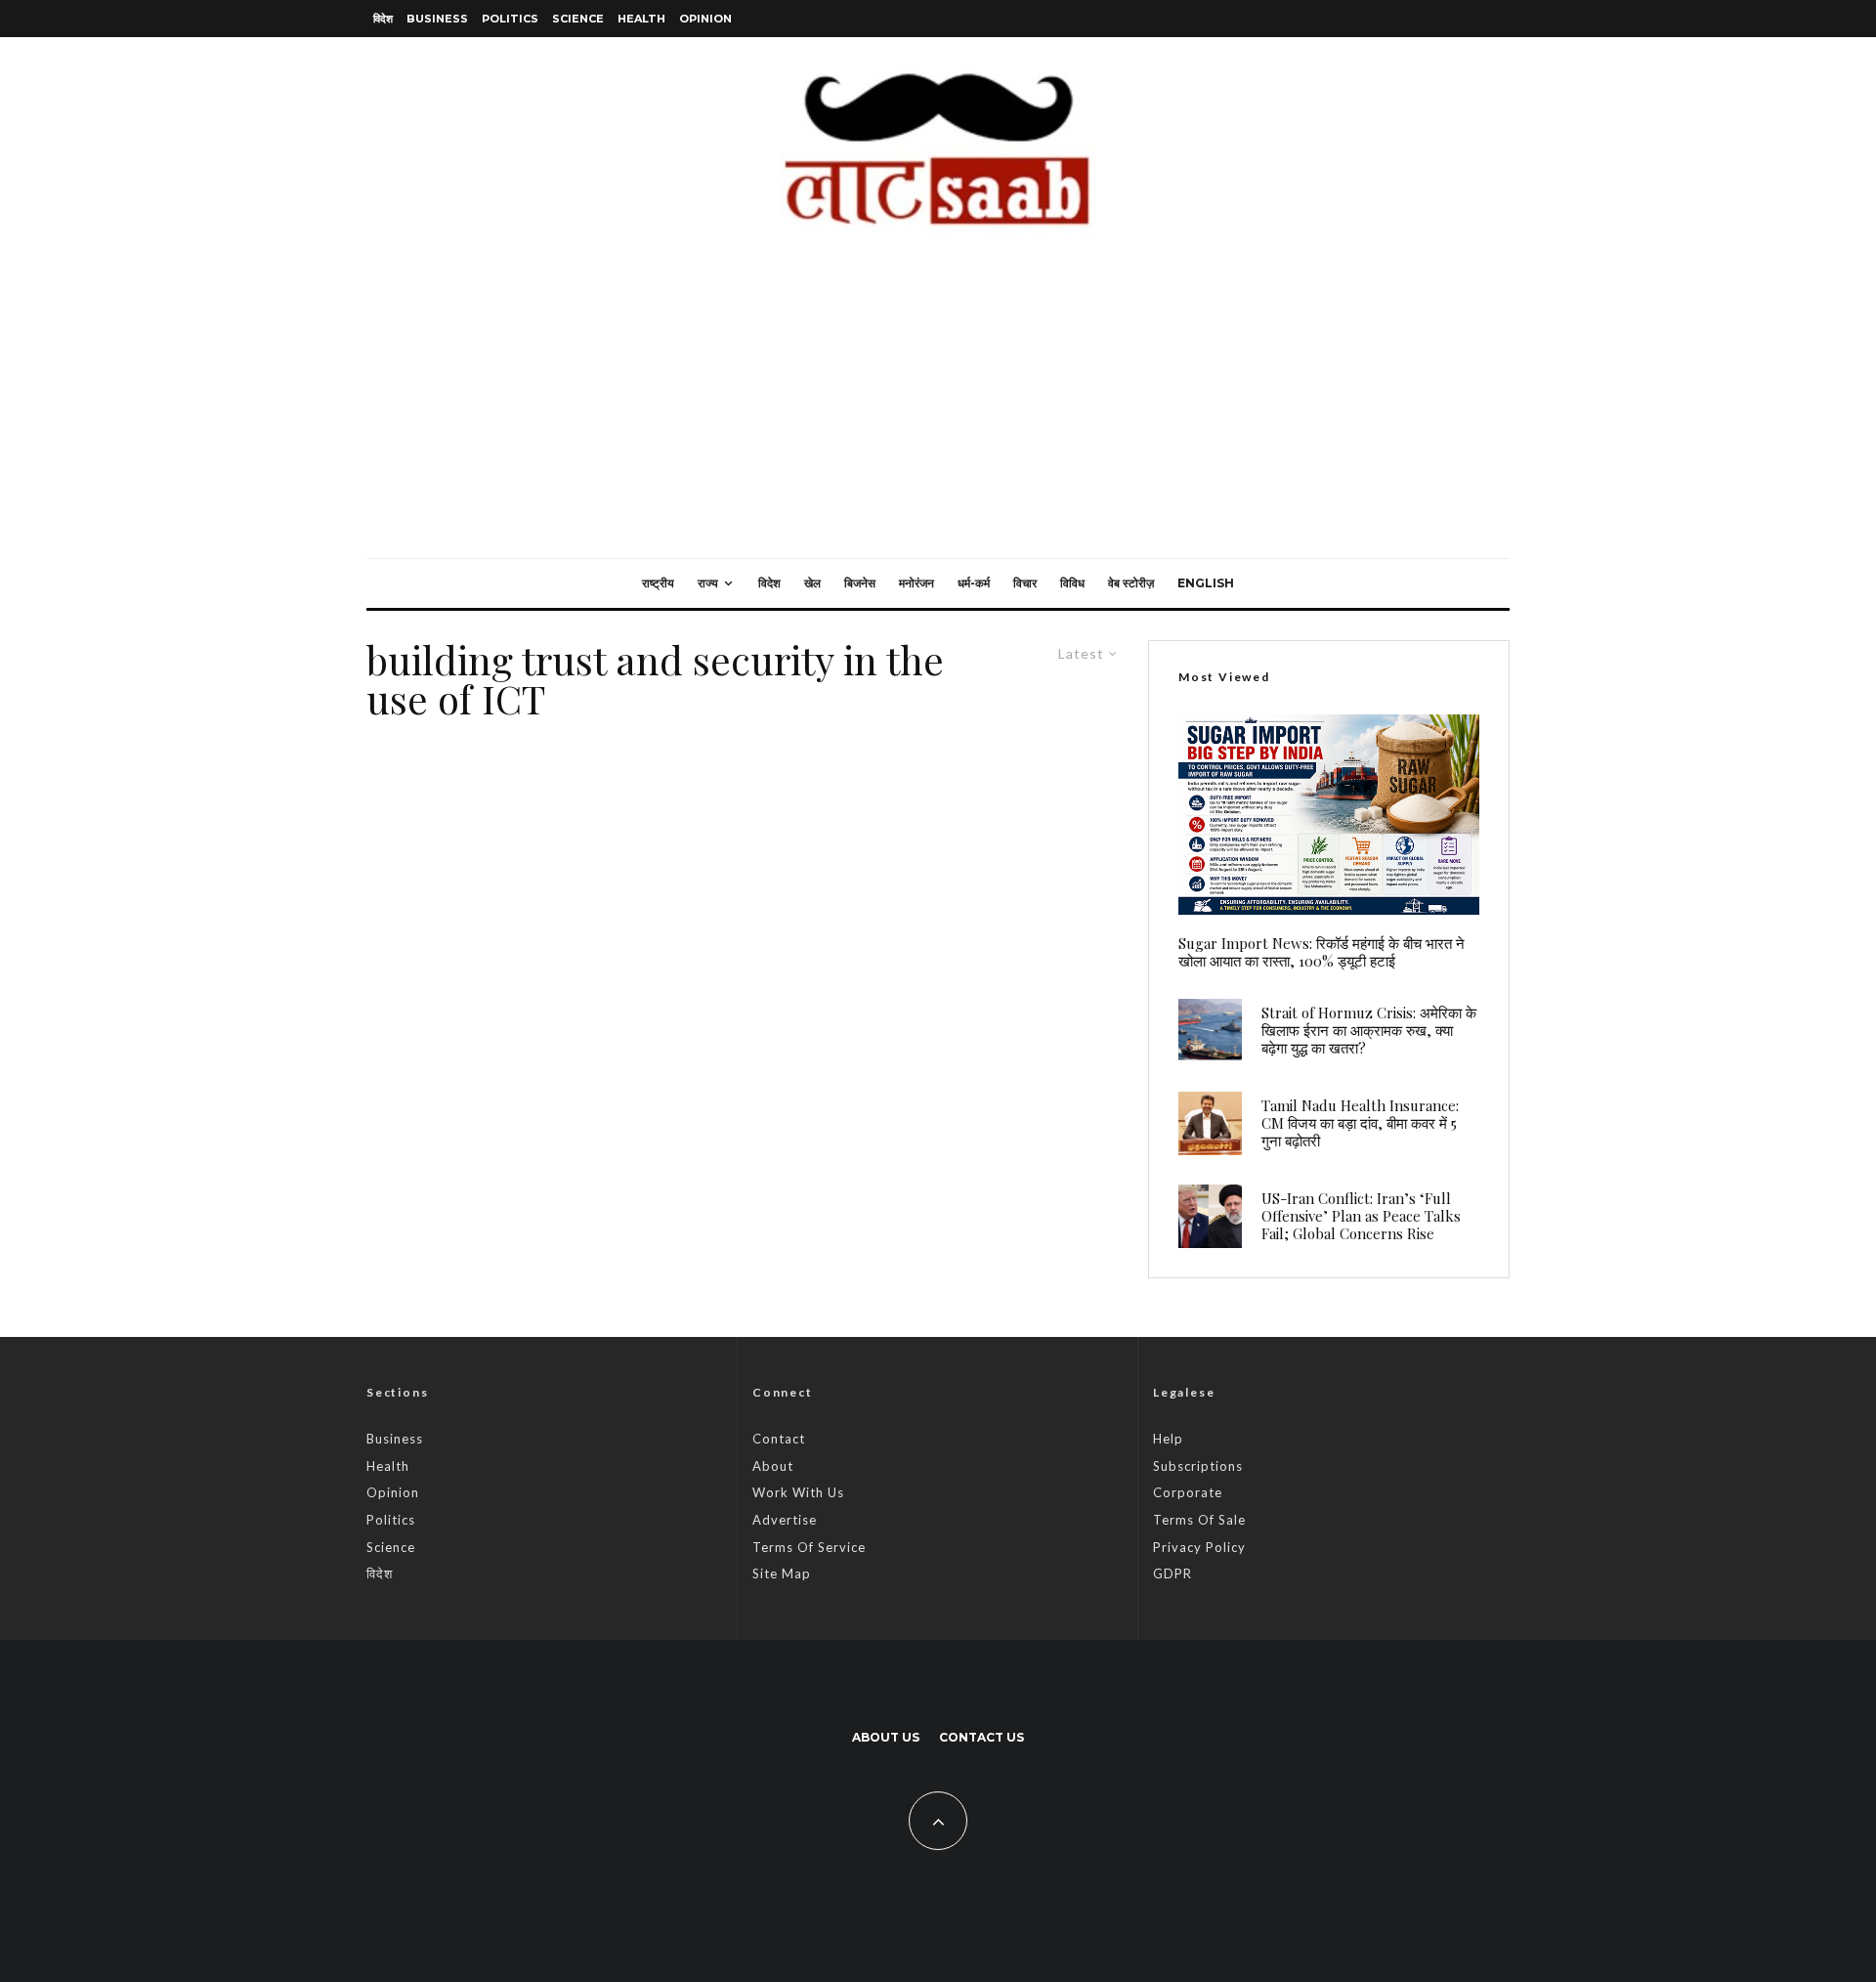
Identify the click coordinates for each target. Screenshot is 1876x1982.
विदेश (383, 19)
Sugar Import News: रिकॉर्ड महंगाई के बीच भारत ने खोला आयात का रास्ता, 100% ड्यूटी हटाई (1322, 952)
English (1206, 583)
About (773, 1466)
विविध (1072, 583)
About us (886, 1737)
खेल (812, 583)
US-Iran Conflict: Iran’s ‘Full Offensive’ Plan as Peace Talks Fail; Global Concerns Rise (1361, 1216)
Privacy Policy (1199, 1547)
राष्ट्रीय (658, 583)
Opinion (705, 19)
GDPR (1172, 1573)
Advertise (785, 1520)
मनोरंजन (917, 583)
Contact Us (981, 1737)
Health (641, 19)
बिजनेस (860, 583)
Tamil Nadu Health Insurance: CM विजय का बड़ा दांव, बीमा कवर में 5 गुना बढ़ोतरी (1360, 1123)
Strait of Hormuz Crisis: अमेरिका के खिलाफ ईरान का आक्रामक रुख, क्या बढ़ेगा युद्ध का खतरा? (1369, 1030)
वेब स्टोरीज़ (1131, 583)
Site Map (782, 1573)
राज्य (708, 583)
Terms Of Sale (1199, 1520)
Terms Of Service (809, 1547)
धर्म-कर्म (974, 583)
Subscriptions (1198, 1466)
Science (578, 19)
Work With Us (798, 1492)
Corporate (1188, 1492)
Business (437, 19)
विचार (1025, 583)
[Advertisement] (938, 411)
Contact (779, 1439)
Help (1168, 1439)
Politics (510, 19)
